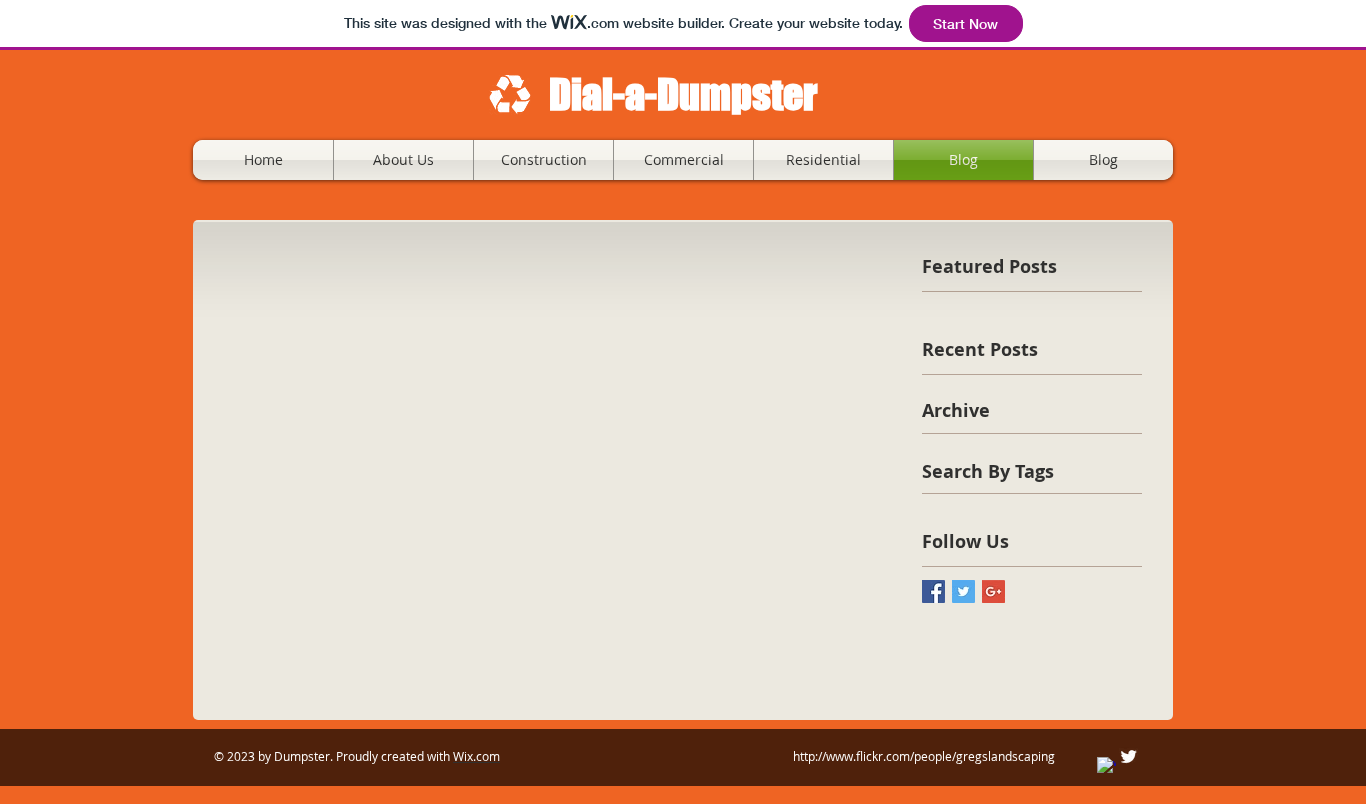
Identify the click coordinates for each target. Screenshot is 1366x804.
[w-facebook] (1106, 766)
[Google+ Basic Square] (993, 591)
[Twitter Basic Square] (963, 591)
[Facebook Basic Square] (933, 591)
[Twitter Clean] (1128, 756)
